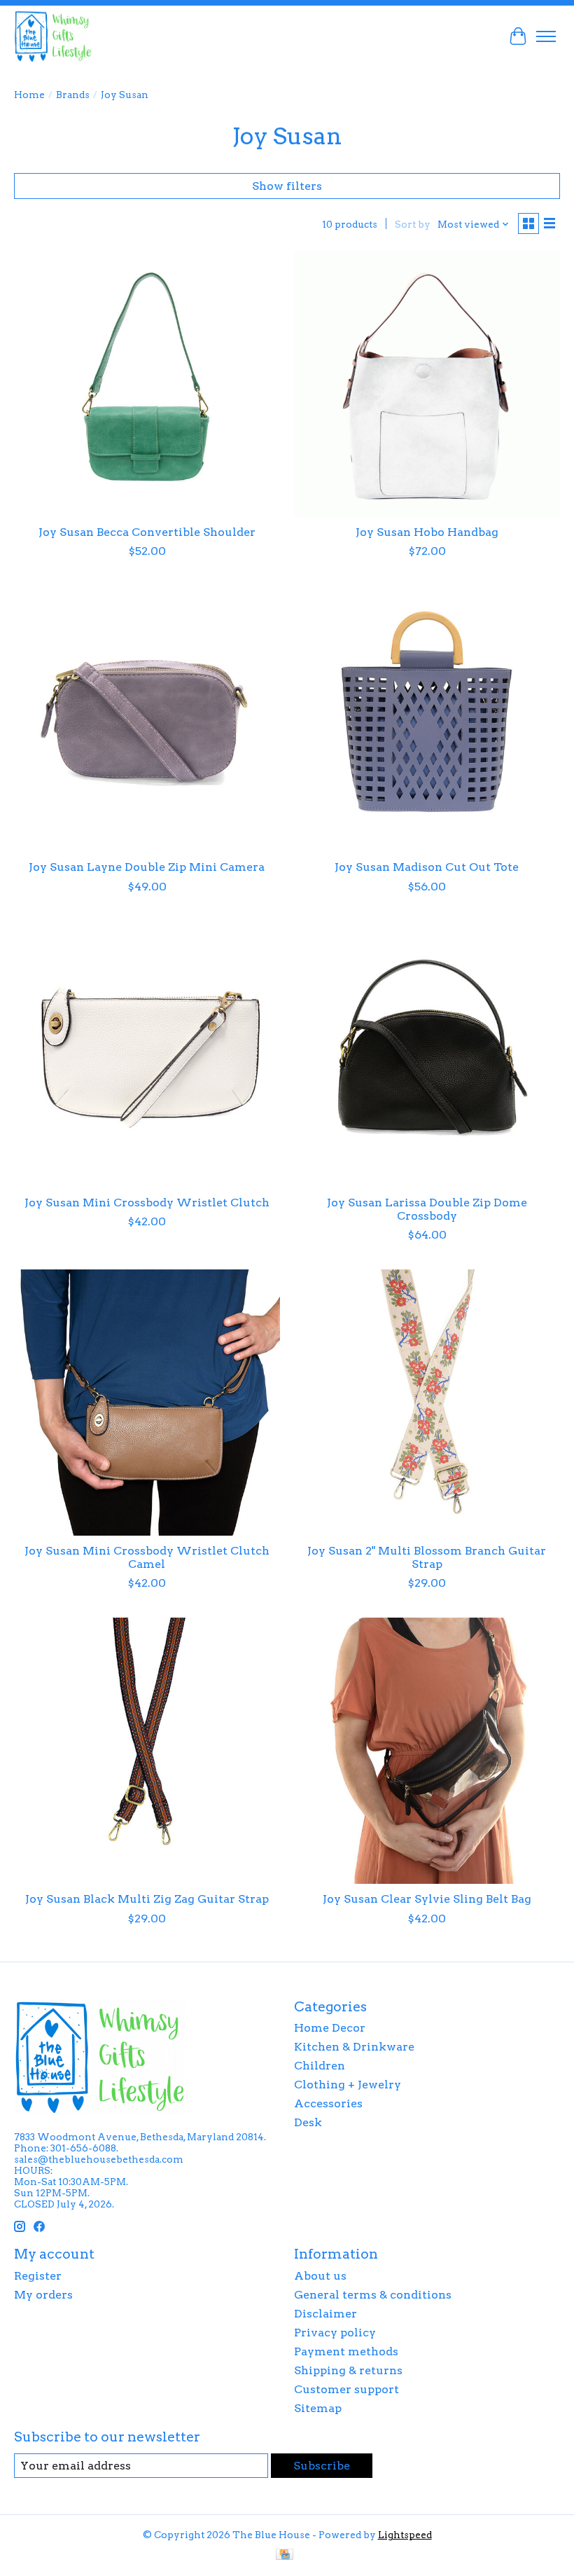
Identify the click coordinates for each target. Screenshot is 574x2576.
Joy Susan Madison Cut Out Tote (427, 867)
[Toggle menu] (546, 36)
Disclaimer (325, 2314)
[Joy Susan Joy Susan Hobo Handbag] (427, 384)
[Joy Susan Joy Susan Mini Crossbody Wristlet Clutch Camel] (147, 1403)
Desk (308, 2122)
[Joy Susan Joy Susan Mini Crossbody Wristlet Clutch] (147, 1054)
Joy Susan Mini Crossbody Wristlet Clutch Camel (147, 1557)
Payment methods (346, 2351)
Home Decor (330, 2028)
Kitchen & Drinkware (354, 2047)
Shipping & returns (348, 2370)
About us (320, 2276)
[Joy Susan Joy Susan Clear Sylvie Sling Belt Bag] (427, 1751)
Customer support (346, 2389)
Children (320, 2066)
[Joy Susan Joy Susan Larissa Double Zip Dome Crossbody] (427, 1054)
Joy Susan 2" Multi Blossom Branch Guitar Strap (427, 1557)
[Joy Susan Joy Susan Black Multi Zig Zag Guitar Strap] (147, 1751)
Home (29, 95)
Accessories (328, 2103)
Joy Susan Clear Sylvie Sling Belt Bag (427, 1899)
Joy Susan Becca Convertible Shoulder (147, 532)
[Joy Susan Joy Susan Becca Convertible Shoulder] (147, 384)
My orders (43, 2295)
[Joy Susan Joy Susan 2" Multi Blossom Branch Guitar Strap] (427, 1403)
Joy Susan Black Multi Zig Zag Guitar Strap (147, 1899)
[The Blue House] (53, 36)
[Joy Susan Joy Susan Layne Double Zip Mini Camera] (147, 719)
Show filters (287, 186)
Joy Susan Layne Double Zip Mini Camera (147, 867)
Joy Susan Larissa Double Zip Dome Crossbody (427, 1209)
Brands (73, 95)
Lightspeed (405, 2535)
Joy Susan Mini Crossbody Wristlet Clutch (147, 1203)
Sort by (413, 224)
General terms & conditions (373, 2295)
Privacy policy (335, 2333)
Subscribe (322, 2466)
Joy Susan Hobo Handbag (427, 532)
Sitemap (318, 2408)
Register (38, 2276)
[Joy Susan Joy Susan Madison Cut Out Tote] (427, 719)
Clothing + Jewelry (348, 2085)
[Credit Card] (285, 2555)
